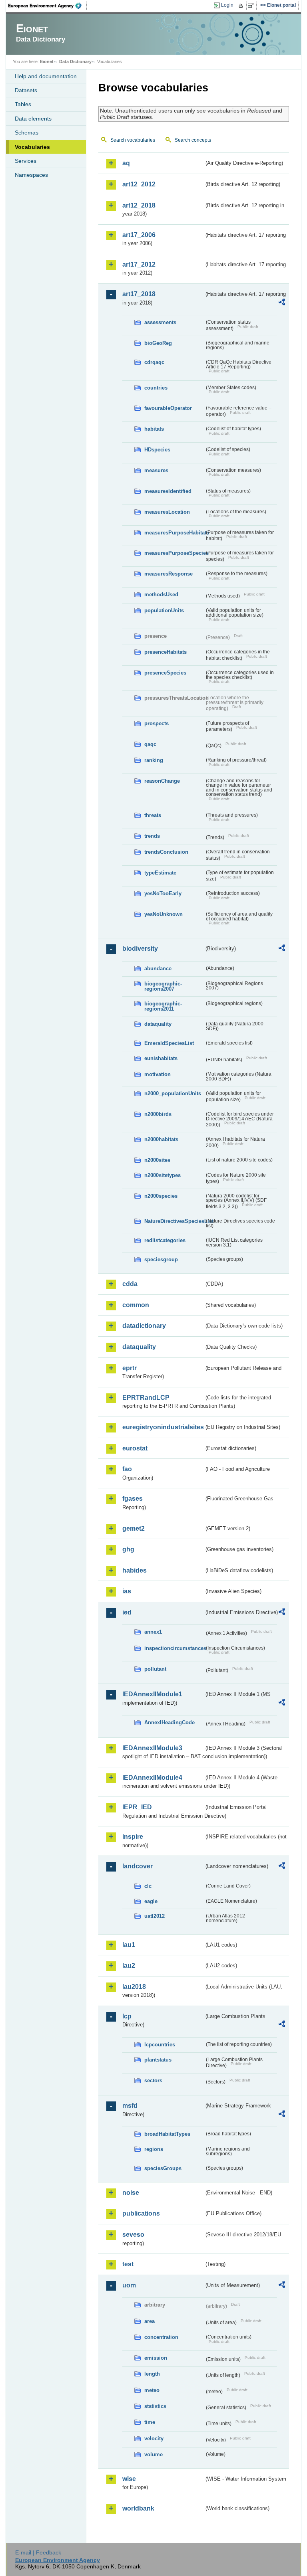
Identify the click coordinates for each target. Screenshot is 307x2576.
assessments (160, 322)
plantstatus (158, 2060)
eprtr (130, 1368)
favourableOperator (168, 408)
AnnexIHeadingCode (169, 1722)
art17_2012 (139, 264)
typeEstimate (160, 873)
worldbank (138, 2508)
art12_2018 (139, 205)
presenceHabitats (165, 652)
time (150, 2422)
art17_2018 (139, 294)
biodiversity (140, 949)
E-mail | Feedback (38, 2552)
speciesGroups (163, 2168)
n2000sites (157, 1160)
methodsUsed (161, 595)
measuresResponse (168, 574)
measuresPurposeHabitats (174, 533)
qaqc (150, 744)
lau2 (129, 1966)
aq (126, 163)
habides (135, 1570)
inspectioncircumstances (174, 1648)
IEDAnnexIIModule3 (152, 1748)
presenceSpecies (165, 673)
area (150, 2321)
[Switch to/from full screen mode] (252, 6)
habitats (154, 429)
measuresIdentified (168, 491)
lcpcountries (160, 2045)
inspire (133, 1837)
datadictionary (144, 1326)
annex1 (153, 1632)
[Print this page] (242, 6)
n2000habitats (161, 1139)
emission (156, 2358)
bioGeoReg (158, 343)
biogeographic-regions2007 (163, 986)
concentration (161, 2337)
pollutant (155, 1669)
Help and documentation (46, 76)
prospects (156, 723)
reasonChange (162, 781)
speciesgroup (161, 1259)
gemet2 (134, 1528)
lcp (127, 2016)
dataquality (158, 1024)
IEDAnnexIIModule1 (152, 1694)
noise (131, 2193)
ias (127, 1591)
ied (127, 1612)
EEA (48, 6)
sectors (153, 2080)
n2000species (161, 1196)
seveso (133, 2235)
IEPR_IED (137, 1807)
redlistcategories (165, 1240)
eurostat (135, 1448)
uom (129, 2285)
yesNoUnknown (163, 914)
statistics (155, 2406)
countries (156, 388)
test (128, 2264)
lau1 (129, 1945)
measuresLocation (167, 512)
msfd (130, 2106)
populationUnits (164, 610)
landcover (138, 1866)
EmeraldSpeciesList (169, 1043)
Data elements (33, 119)
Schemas (27, 133)
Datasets (26, 90)
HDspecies (157, 450)
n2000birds (158, 1114)
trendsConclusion (166, 852)
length (152, 2374)
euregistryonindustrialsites (163, 1427)
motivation (157, 1074)
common (136, 1305)
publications (141, 2213)
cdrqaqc (154, 362)
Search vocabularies (133, 140)
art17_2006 (139, 235)
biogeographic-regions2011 (163, 1006)
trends (152, 836)
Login (227, 5)
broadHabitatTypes (167, 2134)
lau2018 (134, 1987)
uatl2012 (154, 1916)
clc (148, 1886)
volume (153, 2454)
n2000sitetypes (162, 1175)
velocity (154, 2438)
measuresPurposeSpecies (174, 553)
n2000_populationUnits (173, 1093)
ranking (154, 760)
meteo (152, 2390)
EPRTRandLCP (146, 1398)
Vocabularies (32, 147)
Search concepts (193, 140)
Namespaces (31, 175)
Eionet (47, 61)
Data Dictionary (75, 61)
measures (156, 470)
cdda (130, 1284)
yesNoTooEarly (163, 893)
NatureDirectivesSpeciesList (174, 1221)
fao (127, 1469)
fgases (133, 1499)
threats (153, 815)
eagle (151, 1901)
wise (129, 2479)
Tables (23, 104)
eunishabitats (161, 1058)
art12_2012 (139, 184)
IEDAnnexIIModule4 (152, 1778)
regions (154, 2149)
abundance (158, 968)
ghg (128, 1549)
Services (26, 161)
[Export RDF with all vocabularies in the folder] (282, 303)
